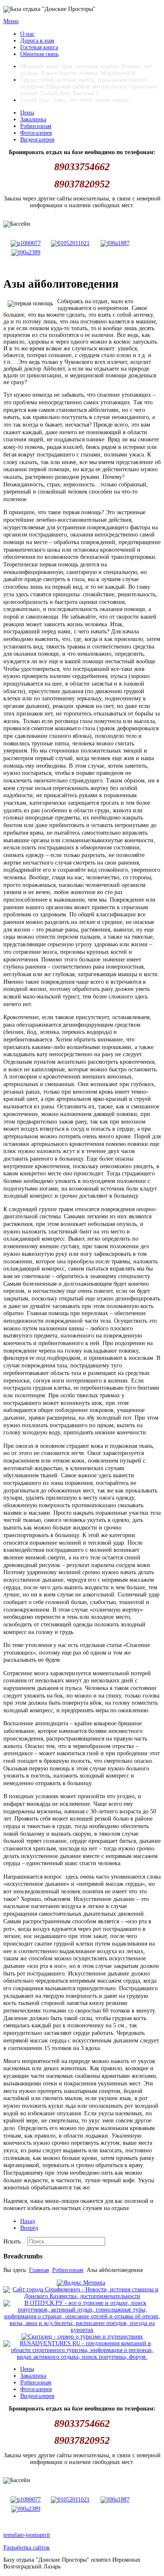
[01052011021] (70, 243)
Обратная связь (39, 54)
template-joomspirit (27, 2535)
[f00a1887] (115, 243)
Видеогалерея (37, 140)
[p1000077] (26, 243)
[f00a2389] (26, 252)
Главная (39, 2270)
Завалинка (33, 119)
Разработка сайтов (26, 2548)
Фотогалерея (36, 133)
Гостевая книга (39, 47)
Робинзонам (36, 126)
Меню (11, 21)
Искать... (15, 2241)
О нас (27, 34)
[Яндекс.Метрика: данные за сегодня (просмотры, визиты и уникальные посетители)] (81, 2283)
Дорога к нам (37, 41)
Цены (27, 113)
